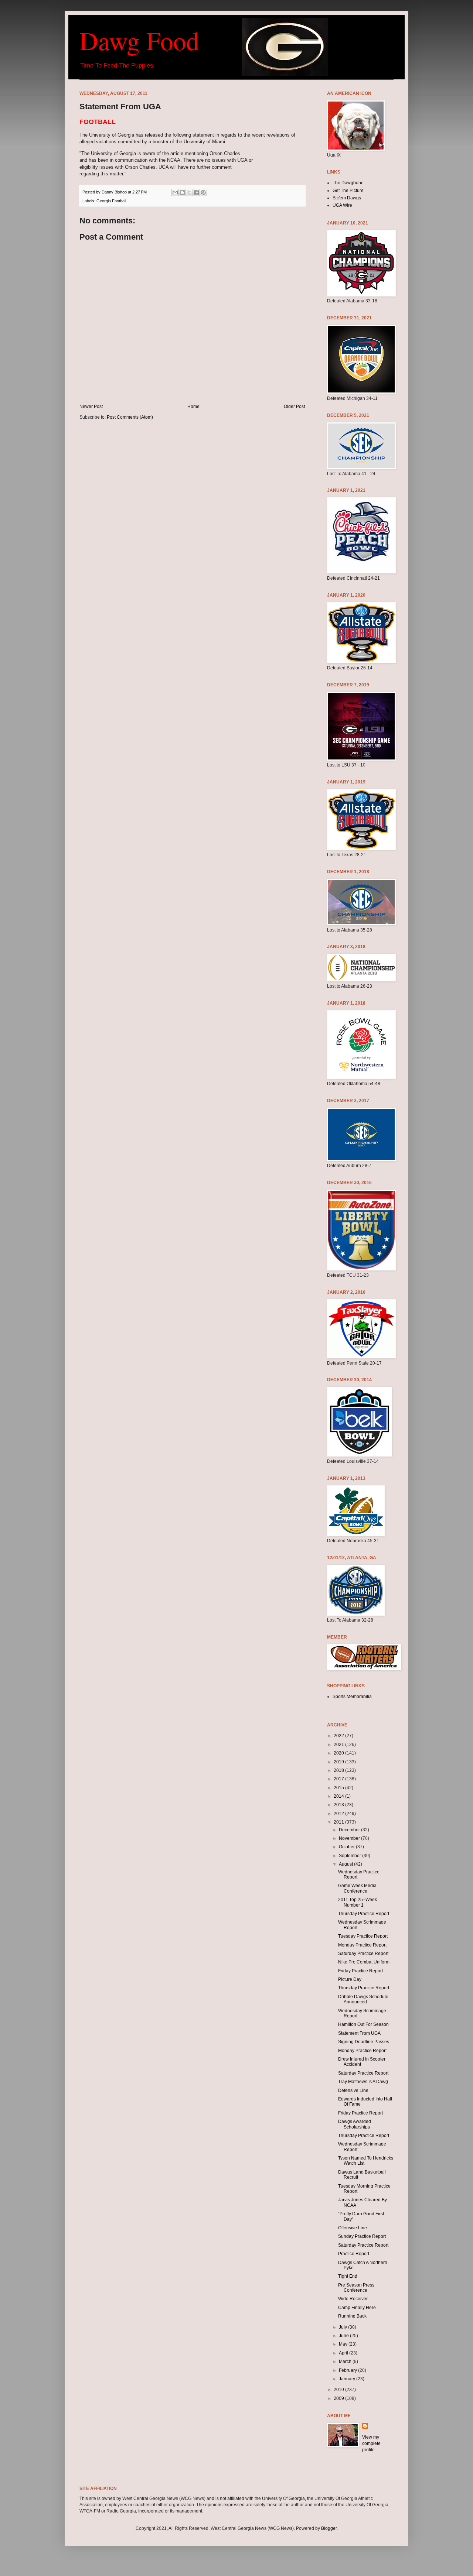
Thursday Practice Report (364, 1914)
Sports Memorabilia (352, 1697)
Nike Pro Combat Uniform (364, 1962)
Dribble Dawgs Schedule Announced (363, 1999)
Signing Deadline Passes (364, 2042)
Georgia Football (111, 201)
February (348, 2370)
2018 (339, 1770)
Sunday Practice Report (362, 2236)
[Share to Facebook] (196, 192)
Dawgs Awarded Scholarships (355, 2124)
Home (193, 407)
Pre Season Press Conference (356, 2288)
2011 (339, 1822)
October (347, 1847)
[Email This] (175, 192)
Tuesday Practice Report (363, 1936)
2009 (339, 2398)
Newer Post (91, 407)
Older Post (294, 407)
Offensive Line (353, 2228)
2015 (339, 1788)
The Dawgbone (348, 183)
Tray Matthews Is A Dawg (363, 2082)
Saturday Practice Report (363, 1954)
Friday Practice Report (360, 1971)
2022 (339, 1736)
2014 (339, 1796)
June (344, 2336)
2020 (339, 1753)
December (350, 1830)
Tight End (348, 2276)
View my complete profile (371, 2443)
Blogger (329, 2528)
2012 (339, 1814)
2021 (339, 1745)
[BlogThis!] (182, 192)
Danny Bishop (115, 192)
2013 (339, 1805)
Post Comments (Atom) (130, 417)
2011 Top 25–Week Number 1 (358, 1902)
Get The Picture (348, 191)
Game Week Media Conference (357, 1888)
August (346, 1864)
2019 (339, 1762)
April (344, 2353)
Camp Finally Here (357, 2308)
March (346, 2361)
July (343, 2327)
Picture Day (350, 1979)
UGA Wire (342, 205)
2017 (339, 1779)
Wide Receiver (353, 2299)
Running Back (352, 2316)
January (348, 2379)
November (350, 1838)
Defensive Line (353, 2090)
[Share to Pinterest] (203, 192)
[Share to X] (189, 192)
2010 (339, 2390)
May (344, 2344)
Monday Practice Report (362, 1945)
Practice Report (354, 2254)
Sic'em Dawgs (347, 198)
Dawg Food (139, 40)
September (351, 1856)
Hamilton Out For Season (363, 2024)
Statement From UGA (359, 2033)
